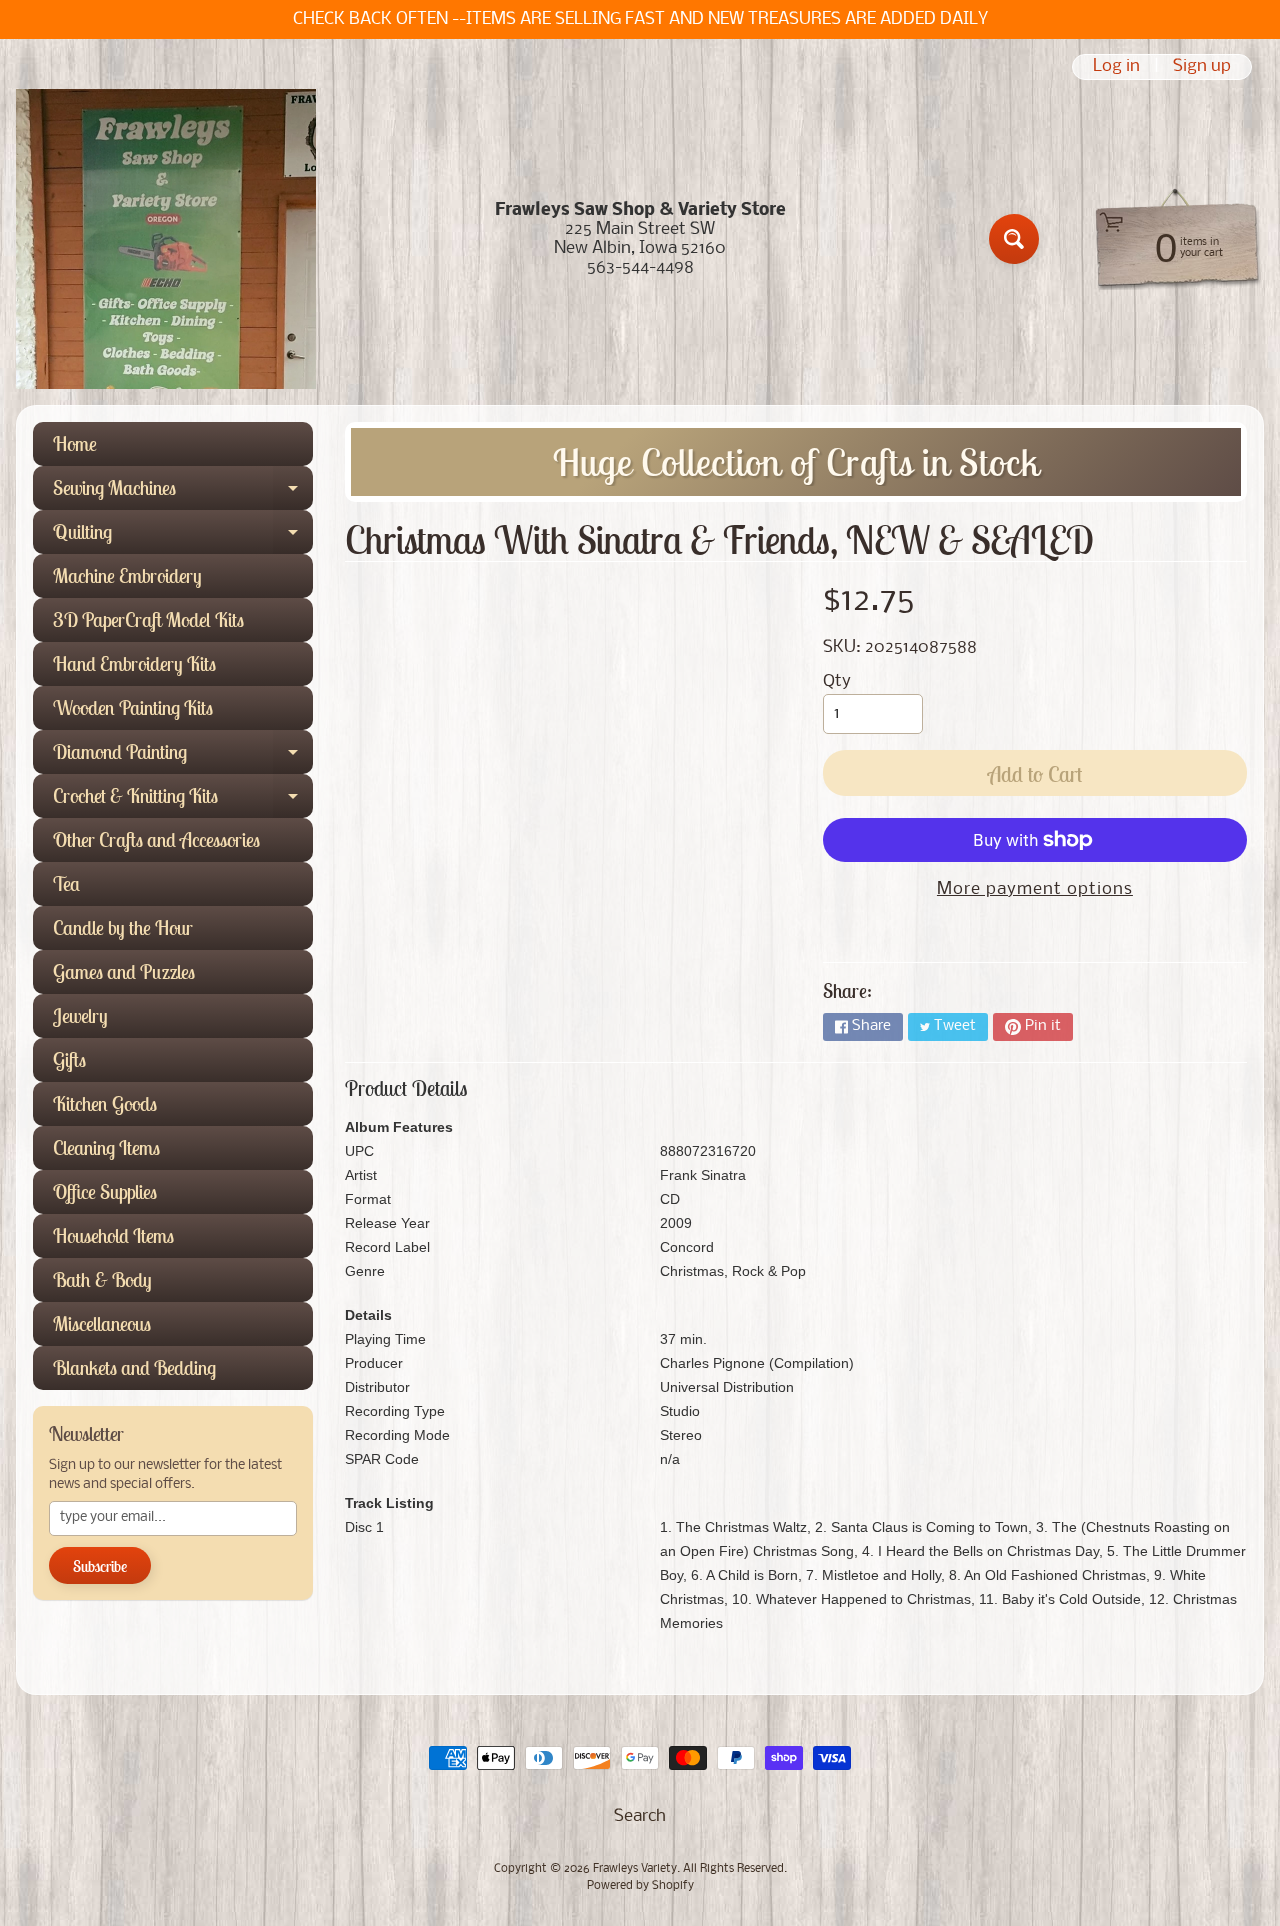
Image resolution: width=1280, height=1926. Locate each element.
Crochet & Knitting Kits (183, 800)
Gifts (69, 1059)
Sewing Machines (183, 492)
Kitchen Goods (105, 1103)
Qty (837, 681)
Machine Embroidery (127, 575)
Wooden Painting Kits (133, 707)
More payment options (1035, 889)
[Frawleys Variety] (166, 239)
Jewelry (80, 1015)
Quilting (183, 536)
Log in (1116, 67)
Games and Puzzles (124, 971)
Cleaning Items (106, 1147)
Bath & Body (102, 1279)
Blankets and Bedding (134, 1367)
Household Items (113, 1235)
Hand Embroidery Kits (134, 663)
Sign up (1202, 67)
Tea (66, 883)
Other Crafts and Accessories (156, 839)
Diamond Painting (183, 756)
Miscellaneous (102, 1323)
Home (75, 443)
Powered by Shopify (640, 1886)
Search (640, 1816)
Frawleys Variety (635, 1869)
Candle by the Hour (123, 927)
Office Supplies (105, 1191)
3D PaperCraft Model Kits (148, 619)
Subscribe (100, 1566)
